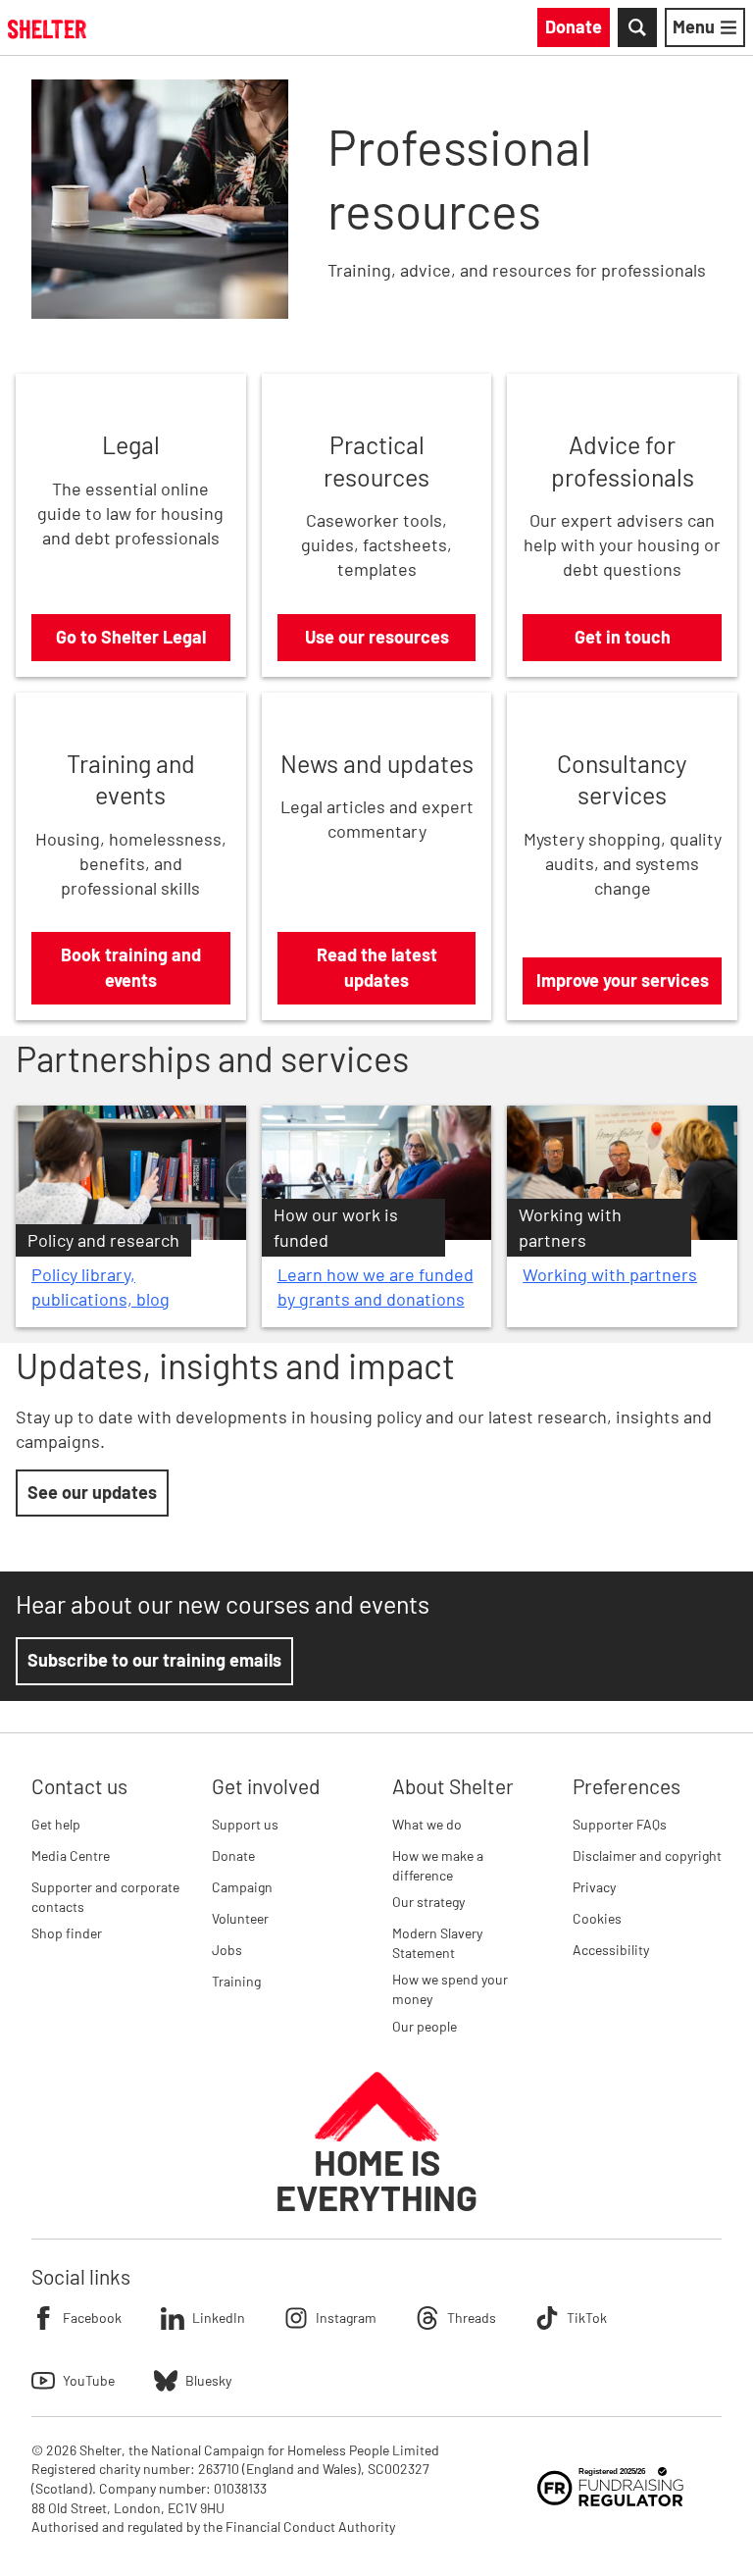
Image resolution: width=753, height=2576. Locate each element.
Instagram (346, 2318)
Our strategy (428, 1902)
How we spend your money (450, 1989)
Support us (245, 1824)
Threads (472, 2318)
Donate (233, 1855)
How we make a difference (438, 1865)
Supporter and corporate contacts (105, 1897)
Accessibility (611, 1950)
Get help (56, 1824)
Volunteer (240, 1918)
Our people (425, 2026)
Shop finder (67, 1933)
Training (236, 1981)
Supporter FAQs (620, 1824)
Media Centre (71, 1855)
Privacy (594, 1887)
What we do (427, 1824)
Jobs (227, 1950)
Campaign (242, 1887)
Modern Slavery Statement (437, 1943)
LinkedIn (219, 2318)
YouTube (89, 2380)
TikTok (587, 2318)
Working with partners (610, 1274)
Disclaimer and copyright (647, 1855)
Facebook (92, 2318)
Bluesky (208, 2380)
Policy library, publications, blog (100, 1287)
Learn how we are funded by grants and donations (376, 1287)
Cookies (597, 1918)
